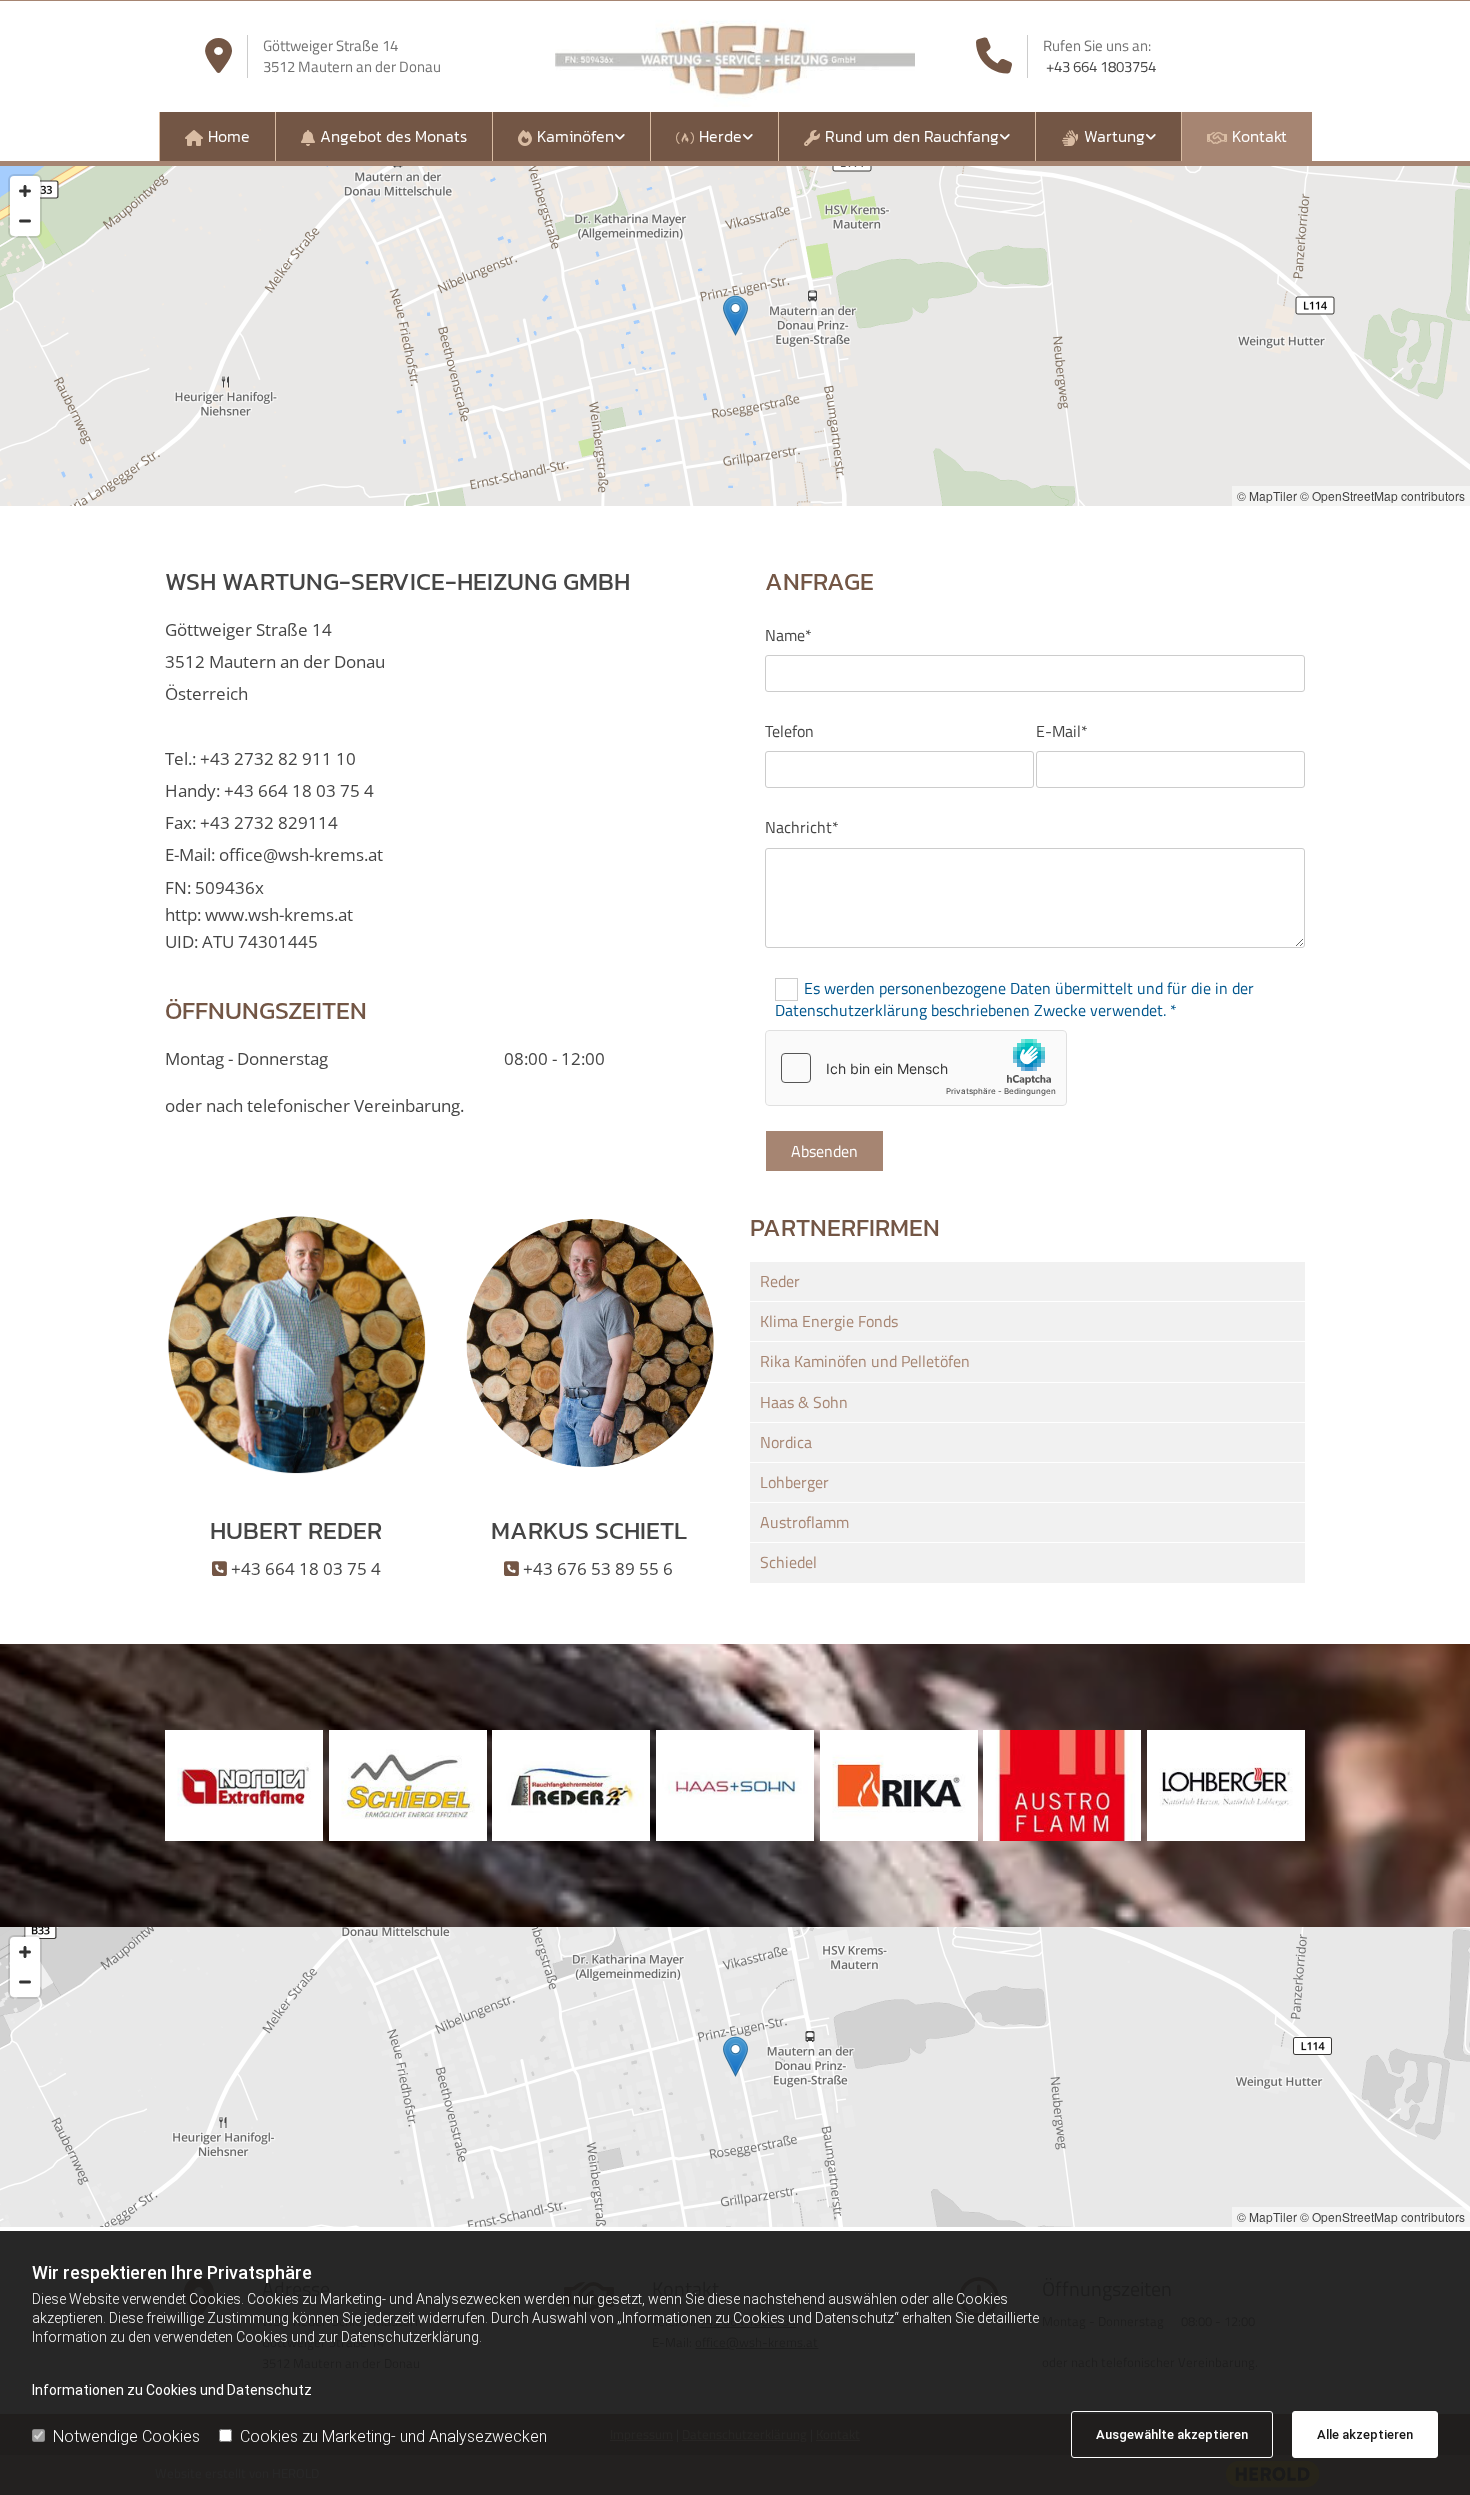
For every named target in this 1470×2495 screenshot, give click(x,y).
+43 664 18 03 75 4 (299, 790)
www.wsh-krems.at (279, 914)
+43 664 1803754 (1101, 66)
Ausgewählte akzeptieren (1172, 2434)
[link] (571, 136)
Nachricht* (802, 827)
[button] (735, 315)
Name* (788, 635)
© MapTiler (1267, 495)
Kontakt (1259, 136)
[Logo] (735, 56)
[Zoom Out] (25, 221)
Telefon (789, 731)
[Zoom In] (25, 191)
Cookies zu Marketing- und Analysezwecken (393, 2436)
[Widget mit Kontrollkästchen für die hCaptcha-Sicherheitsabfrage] (916, 1068)
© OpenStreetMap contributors (1382, 495)
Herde (720, 136)
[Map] (735, 2077)
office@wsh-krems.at (301, 854)
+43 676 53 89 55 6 (598, 1568)
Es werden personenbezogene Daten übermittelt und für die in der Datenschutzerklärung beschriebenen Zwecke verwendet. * (1014, 998)
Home (229, 136)
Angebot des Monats (393, 136)
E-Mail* (1062, 731)
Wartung (1114, 136)
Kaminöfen (575, 136)
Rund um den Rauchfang (912, 136)
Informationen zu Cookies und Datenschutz (172, 2390)
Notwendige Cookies (126, 2436)
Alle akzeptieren (1365, 2434)
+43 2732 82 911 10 (278, 758)
